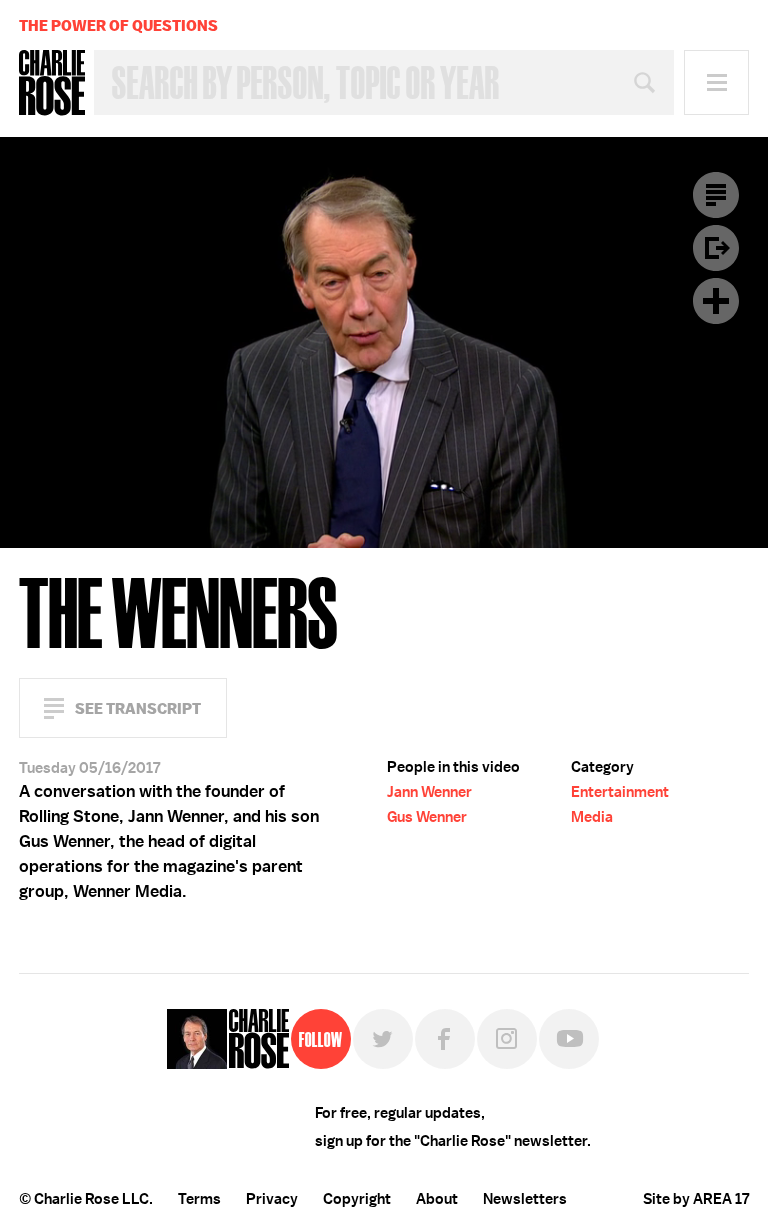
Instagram (507, 1039)
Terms (199, 1199)
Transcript (716, 195)
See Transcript (138, 708)
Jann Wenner (429, 792)
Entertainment (620, 792)
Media (592, 817)
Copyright (357, 1199)
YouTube (569, 1039)
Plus (716, 301)
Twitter (383, 1039)
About (437, 1199)
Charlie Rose (52, 83)
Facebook (445, 1039)
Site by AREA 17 (696, 1199)
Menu (716, 82)
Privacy (272, 1199)
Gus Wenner (427, 817)
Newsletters (525, 1199)
